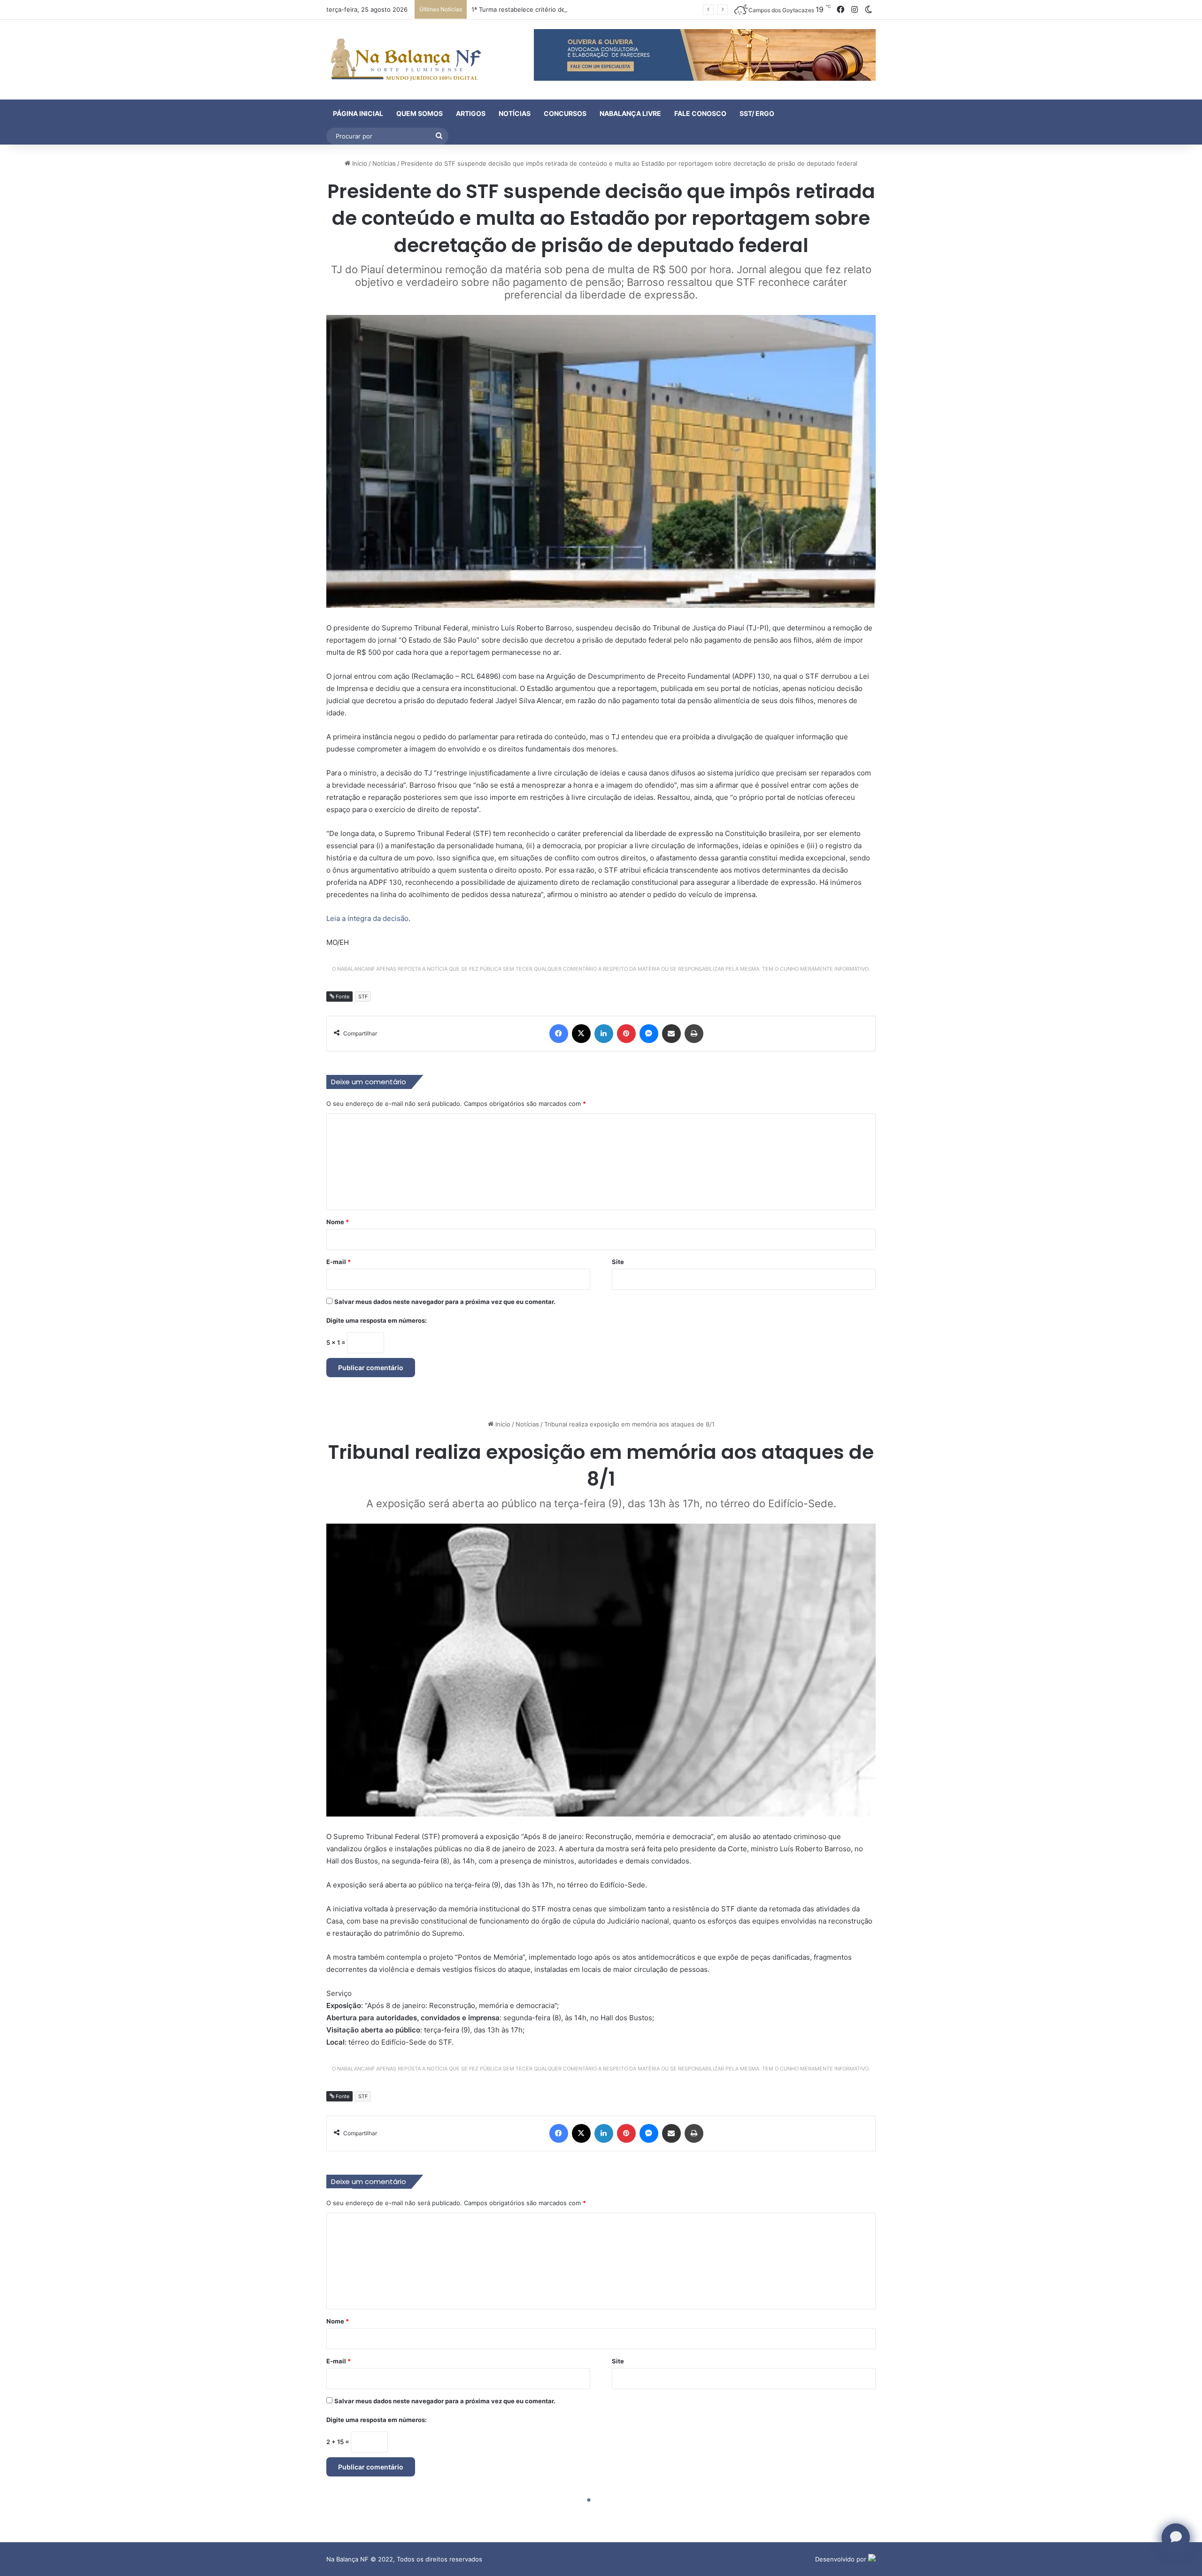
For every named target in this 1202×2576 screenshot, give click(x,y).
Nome (338, 1222)
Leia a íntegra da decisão (367, 918)
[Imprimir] (694, 1034)
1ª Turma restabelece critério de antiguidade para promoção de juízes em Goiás (588, 9)
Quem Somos (420, 113)
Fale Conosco (700, 113)
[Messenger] (649, 1034)
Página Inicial (358, 113)
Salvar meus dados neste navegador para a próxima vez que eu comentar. (445, 1302)
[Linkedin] (604, 1034)
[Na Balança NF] (404, 60)
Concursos (565, 113)
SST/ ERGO (757, 113)
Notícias (515, 113)
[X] (581, 1034)
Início (359, 163)
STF (363, 997)
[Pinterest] (626, 1034)
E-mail (339, 1262)
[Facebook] (559, 1034)
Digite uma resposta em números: (377, 1320)
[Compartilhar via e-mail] (671, 1034)
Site (618, 1262)
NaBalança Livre (630, 113)
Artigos (471, 113)
